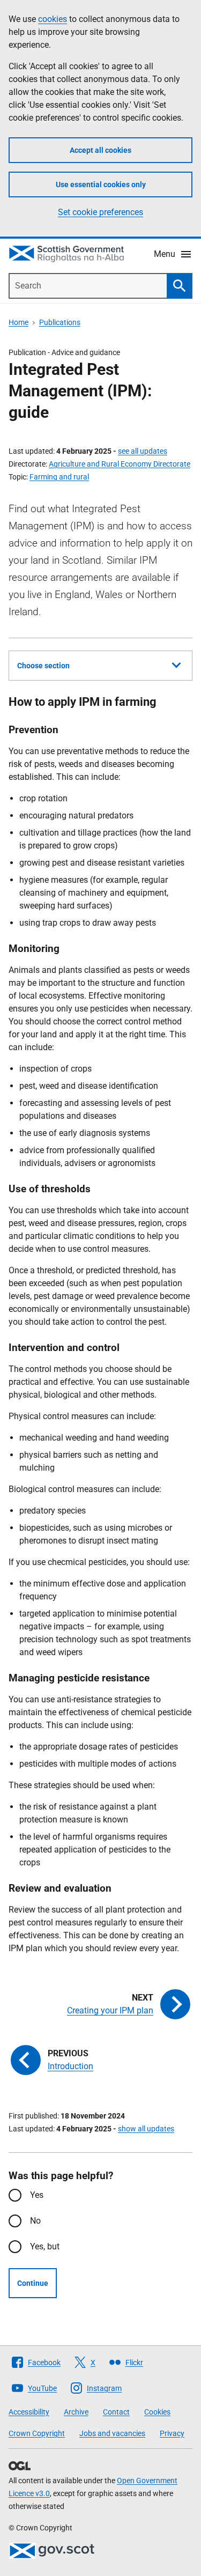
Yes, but (45, 2246)
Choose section (43, 666)
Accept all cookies (100, 150)
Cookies (157, 2412)
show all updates (146, 2129)
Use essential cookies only (101, 184)
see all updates (143, 451)
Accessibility (29, 2412)
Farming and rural (59, 477)
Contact (116, 2412)
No (35, 2221)
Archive (76, 2412)
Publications (60, 322)
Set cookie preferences (100, 212)
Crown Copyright (37, 2433)
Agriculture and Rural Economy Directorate (120, 464)
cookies (53, 19)
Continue (33, 2283)
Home (18, 322)
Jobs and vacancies (112, 2433)
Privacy (172, 2433)
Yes (37, 2195)
